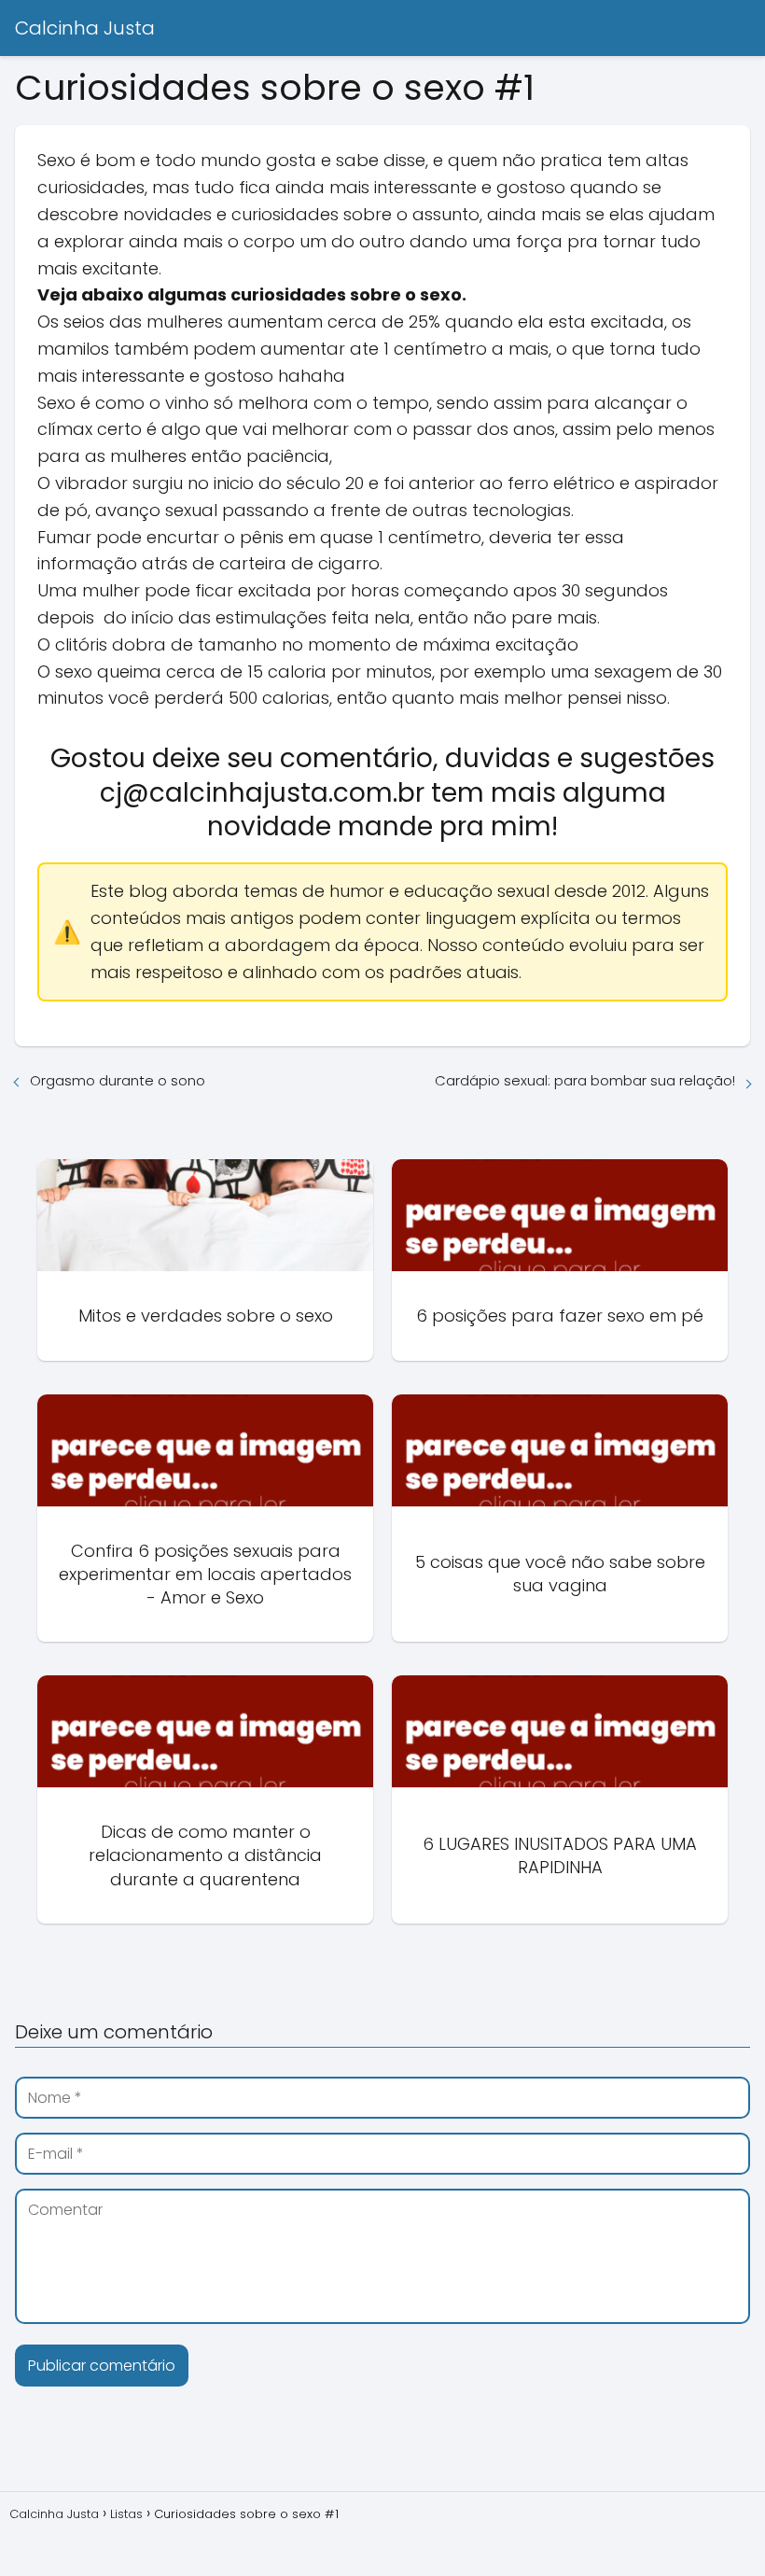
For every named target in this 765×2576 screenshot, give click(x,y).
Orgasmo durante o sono (118, 1080)
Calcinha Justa (85, 28)
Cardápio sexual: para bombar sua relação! (585, 1080)
